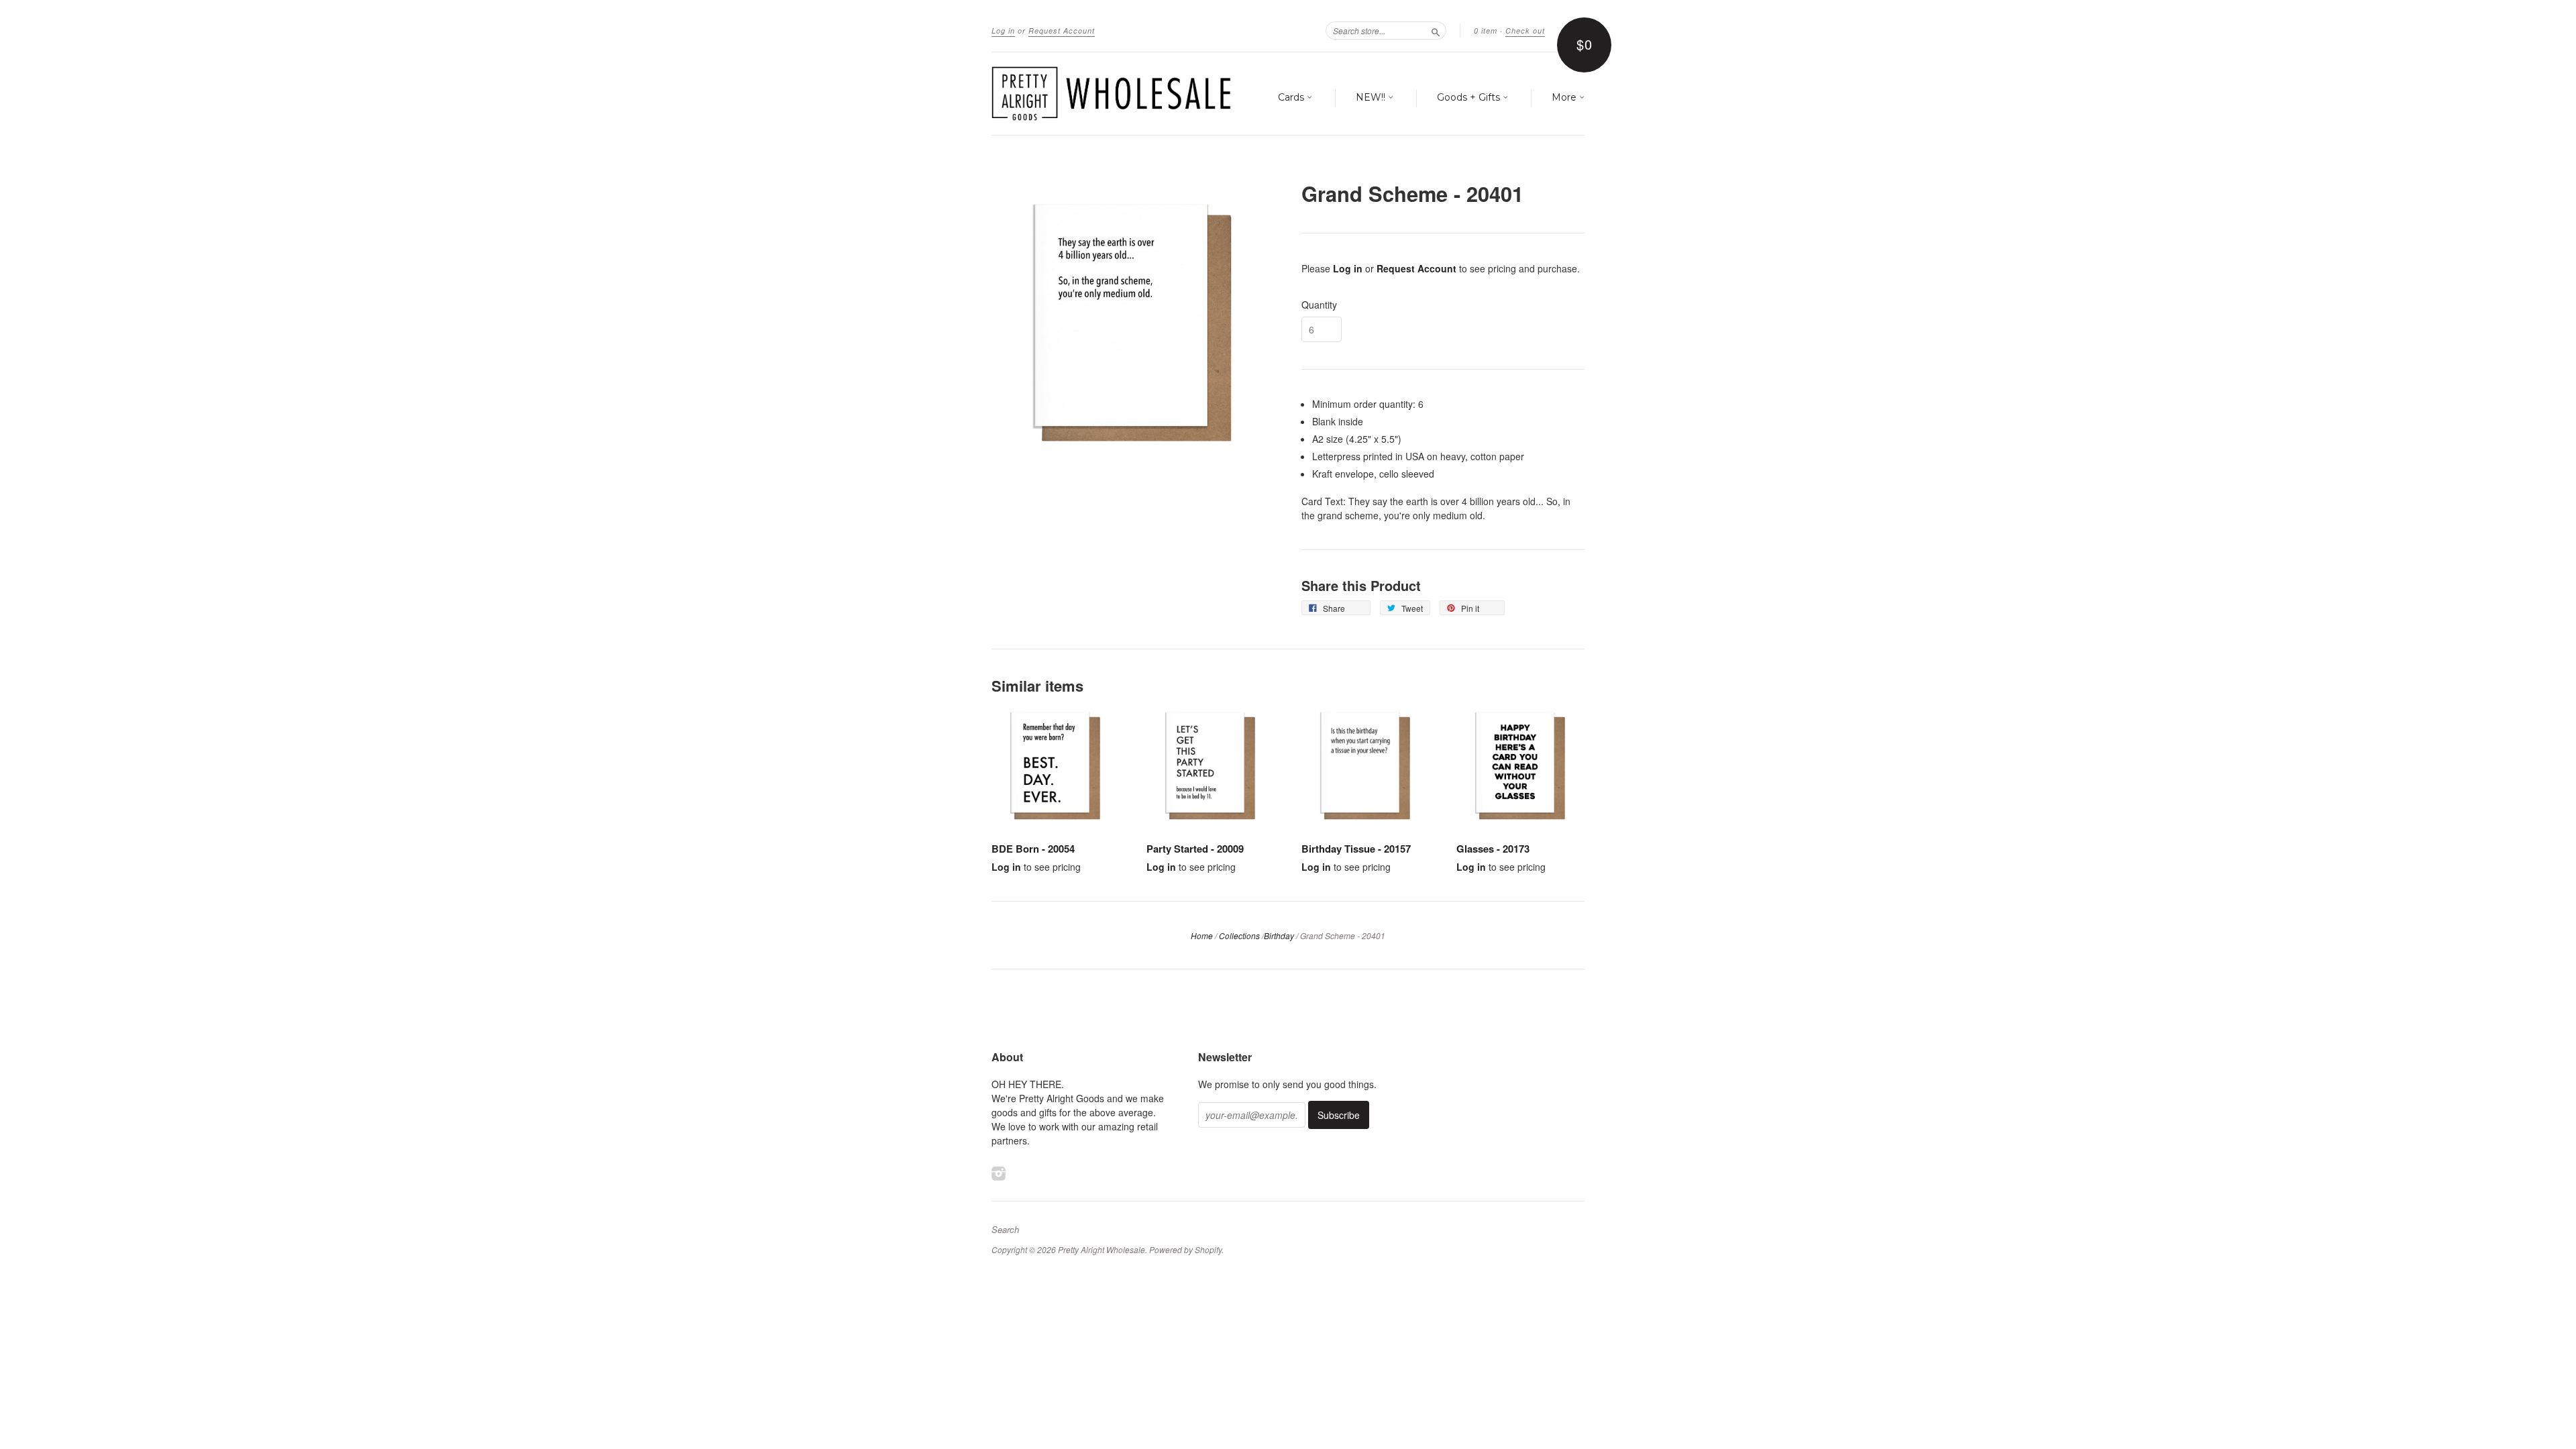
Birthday (1279, 935)
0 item (1486, 31)
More (1565, 97)
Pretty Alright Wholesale (1102, 1249)
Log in (1003, 31)
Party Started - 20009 (1195, 849)
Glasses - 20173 (1493, 849)
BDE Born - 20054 (1033, 849)
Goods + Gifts (1470, 97)
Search (1005, 1230)
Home (1202, 935)
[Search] (1436, 30)
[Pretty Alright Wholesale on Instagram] (999, 1173)
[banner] (1115, 94)
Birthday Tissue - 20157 (1356, 849)
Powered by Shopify (1185, 1249)
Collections (1239, 935)
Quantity (1319, 305)
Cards (1292, 97)
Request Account (1062, 31)
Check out (1525, 31)
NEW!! (1372, 97)
